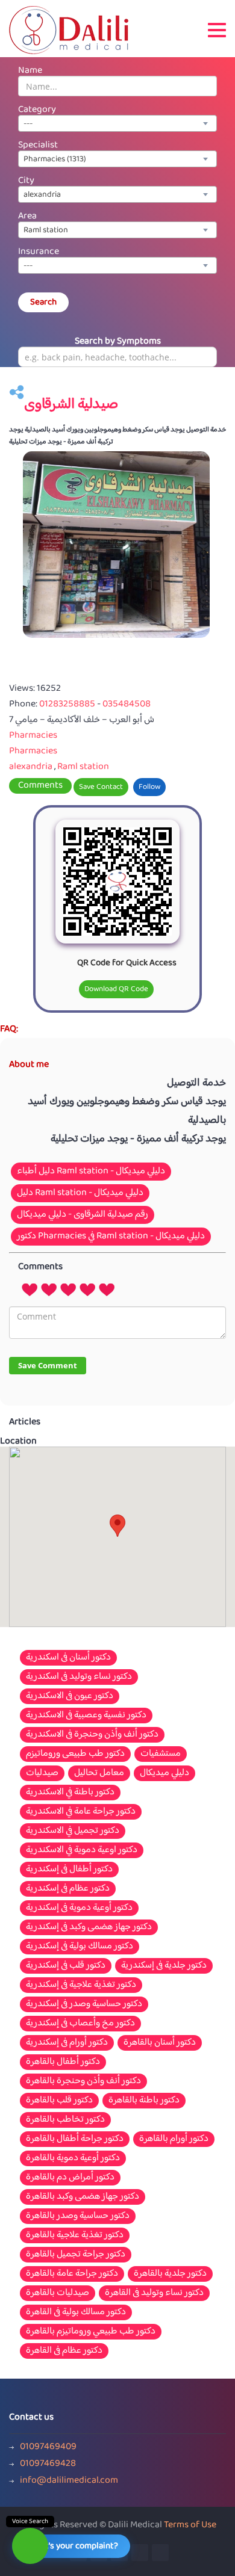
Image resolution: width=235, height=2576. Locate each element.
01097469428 (48, 2464)
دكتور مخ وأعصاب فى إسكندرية (80, 2024)
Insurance (39, 252)
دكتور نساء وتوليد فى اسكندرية (79, 1677)
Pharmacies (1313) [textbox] (55, 159)
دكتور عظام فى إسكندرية (68, 1889)
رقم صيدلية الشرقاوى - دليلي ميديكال (83, 1215)
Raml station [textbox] (46, 230)
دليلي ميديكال (164, 1773)
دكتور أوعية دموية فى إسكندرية (79, 1908)
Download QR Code (116, 989)
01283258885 (68, 704)
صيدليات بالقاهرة (58, 2293)
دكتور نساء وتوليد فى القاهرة (154, 2293)
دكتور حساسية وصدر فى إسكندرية (84, 2004)
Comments (40, 786)
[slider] (68, 1289)
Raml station (83, 767)
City (26, 181)
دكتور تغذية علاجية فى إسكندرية (81, 1985)
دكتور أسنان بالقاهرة (160, 2043)
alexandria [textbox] (42, 195)
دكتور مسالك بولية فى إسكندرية (80, 1947)
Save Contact (101, 787)
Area (27, 216)
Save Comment (48, 1365)
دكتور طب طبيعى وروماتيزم (75, 1754)
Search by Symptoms (118, 341)
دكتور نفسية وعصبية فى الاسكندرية (86, 1716)
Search (43, 302)
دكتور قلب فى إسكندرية (66, 1966)
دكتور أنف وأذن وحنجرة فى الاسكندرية (92, 1735)
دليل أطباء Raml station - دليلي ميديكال (91, 1171)
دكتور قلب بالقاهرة (59, 2101)
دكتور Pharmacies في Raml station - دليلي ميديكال (111, 1236)
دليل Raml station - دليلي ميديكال (80, 1193)
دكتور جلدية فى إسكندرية (164, 1966)
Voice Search (30, 2522)
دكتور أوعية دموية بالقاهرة (73, 2158)
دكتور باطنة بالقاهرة (144, 2101)
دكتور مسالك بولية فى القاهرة (76, 2312)
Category (37, 110)
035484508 (127, 704)
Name (30, 71)
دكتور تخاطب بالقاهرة (65, 2120)
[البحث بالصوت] (30, 2546)
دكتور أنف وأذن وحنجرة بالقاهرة (83, 2081)
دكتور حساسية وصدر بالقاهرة (78, 2216)
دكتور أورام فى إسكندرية (67, 2043)
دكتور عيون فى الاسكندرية (70, 1696)
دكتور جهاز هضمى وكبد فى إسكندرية (89, 1927)
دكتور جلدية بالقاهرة (170, 2274)
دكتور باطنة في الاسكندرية (70, 1793)
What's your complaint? (74, 2546)
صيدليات (42, 1773)
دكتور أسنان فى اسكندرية (68, 1658)
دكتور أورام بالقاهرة (174, 2139)
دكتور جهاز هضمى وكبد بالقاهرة (83, 2197)
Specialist (38, 145)
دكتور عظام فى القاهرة (64, 2351)
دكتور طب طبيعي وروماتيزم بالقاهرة (91, 2332)
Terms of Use (190, 2525)
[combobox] (117, 123)
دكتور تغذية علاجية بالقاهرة (75, 2235)
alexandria (31, 767)
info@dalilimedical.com (69, 2481)
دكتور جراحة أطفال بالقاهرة (75, 2139)
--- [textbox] (28, 124)
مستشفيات (161, 1754)
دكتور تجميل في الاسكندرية (73, 1831)
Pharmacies (33, 736)
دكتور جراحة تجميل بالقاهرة (76, 2255)
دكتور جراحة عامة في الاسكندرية (81, 1812)
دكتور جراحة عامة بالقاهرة (72, 2274)
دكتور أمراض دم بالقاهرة (70, 2178)
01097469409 (48, 2447)
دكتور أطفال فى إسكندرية (69, 1870)
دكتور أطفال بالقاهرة (63, 2062)
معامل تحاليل (99, 1773)
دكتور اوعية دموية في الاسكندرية (82, 1850)
